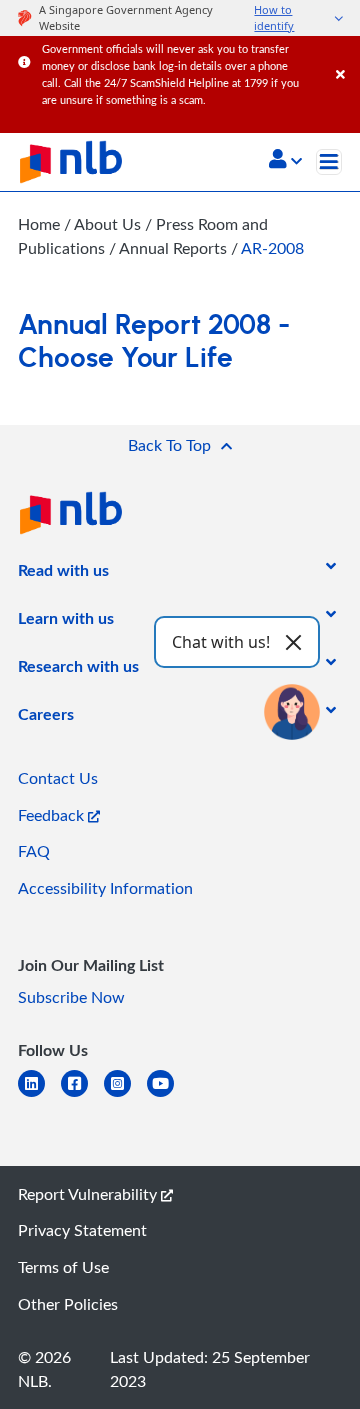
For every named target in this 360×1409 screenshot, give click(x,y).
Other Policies (68, 1304)
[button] (285, 161)
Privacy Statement (82, 1230)
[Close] (344, 54)
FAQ (34, 851)
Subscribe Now (71, 997)
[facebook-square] (82, 1095)
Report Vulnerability (89, 1194)
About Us (109, 224)
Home (39, 224)
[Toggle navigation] (329, 162)
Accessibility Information (105, 888)
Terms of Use (63, 1267)
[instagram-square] (125, 1095)
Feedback (53, 815)
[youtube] (168, 1095)
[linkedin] (39, 1095)
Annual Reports (175, 248)
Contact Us (58, 778)
